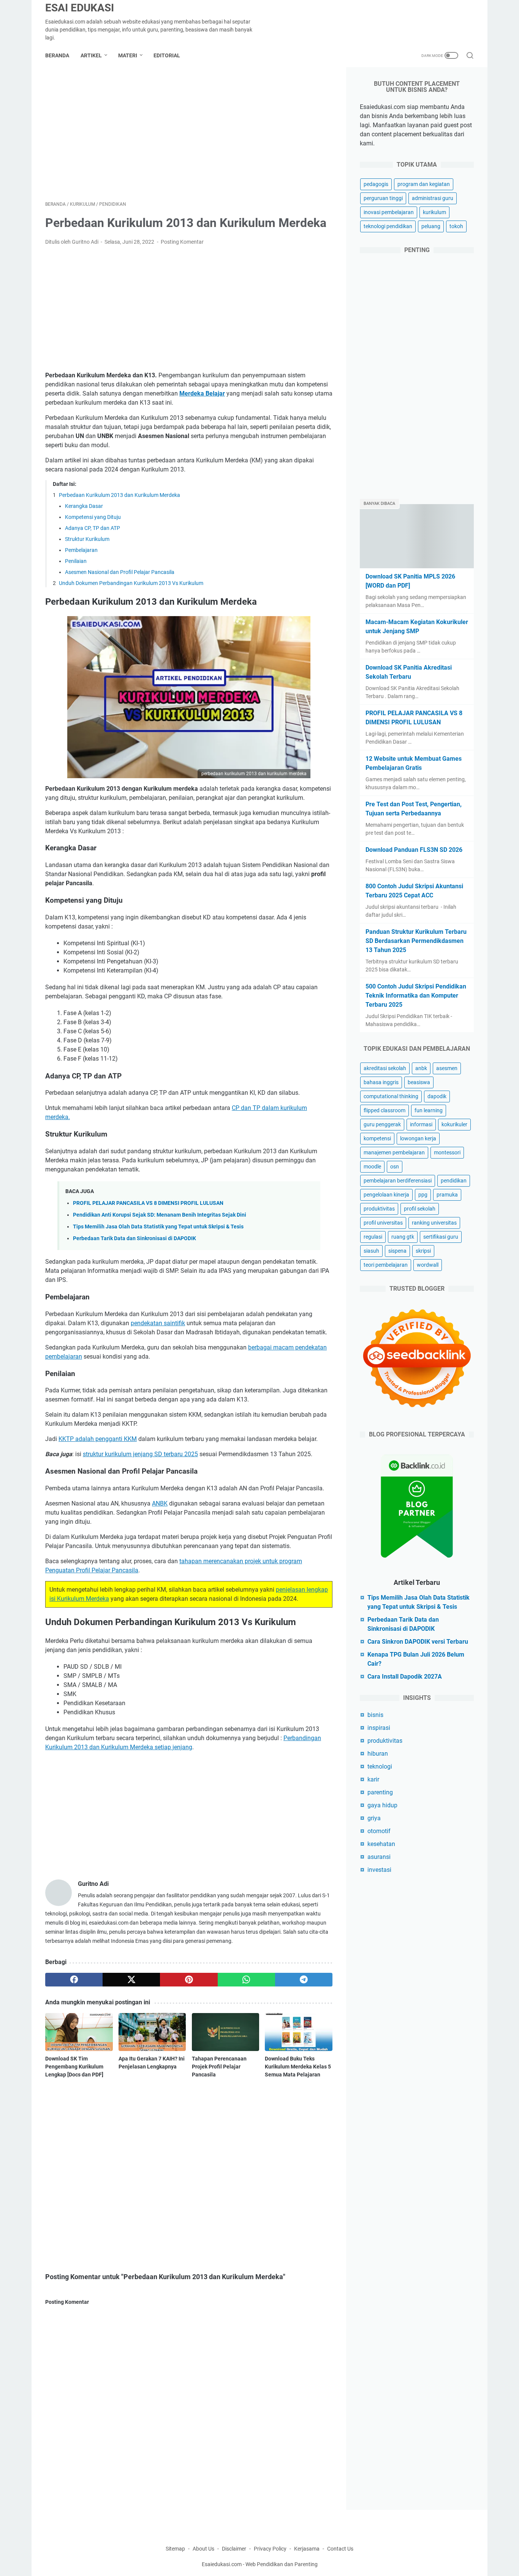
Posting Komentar (182, 242)
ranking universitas (434, 1223)
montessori (447, 1152)
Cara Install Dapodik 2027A (405, 1677)
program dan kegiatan (424, 184)
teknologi (380, 1766)
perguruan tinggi (383, 198)
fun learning (429, 1110)
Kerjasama (307, 2549)
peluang (431, 226)
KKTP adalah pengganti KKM (98, 1439)
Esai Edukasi (80, 8)
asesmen (447, 1068)
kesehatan (381, 1844)
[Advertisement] (189, 134)
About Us (203, 2549)
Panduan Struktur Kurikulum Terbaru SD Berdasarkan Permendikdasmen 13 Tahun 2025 (416, 941)
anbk (421, 1068)
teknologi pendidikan (388, 226)
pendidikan (454, 1181)
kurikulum (434, 212)
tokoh (456, 226)
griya (374, 1818)
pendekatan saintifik (158, 1323)
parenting (380, 1792)
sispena (397, 1251)
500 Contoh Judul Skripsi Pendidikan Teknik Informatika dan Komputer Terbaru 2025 (416, 996)
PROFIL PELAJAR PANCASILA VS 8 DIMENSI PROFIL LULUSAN (148, 1203)
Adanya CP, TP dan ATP (93, 528)
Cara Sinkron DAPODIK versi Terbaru (418, 1642)
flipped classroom (385, 1110)
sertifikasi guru (441, 1237)
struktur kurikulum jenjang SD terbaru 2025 (140, 1454)
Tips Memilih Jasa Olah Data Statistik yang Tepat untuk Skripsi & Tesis (158, 1227)
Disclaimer (234, 2549)
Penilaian (76, 561)
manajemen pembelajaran (394, 1152)
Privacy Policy (270, 2549)
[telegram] (304, 1980)
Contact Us (340, 2549)
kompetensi (377, 1138)
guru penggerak (382, 1124)
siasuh (371, 1251)
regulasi (373, 1237)
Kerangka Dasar (85, 506)
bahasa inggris (381, 1082)
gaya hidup (382, 1805)
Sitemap (175, 2549)
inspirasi (379, 1728)
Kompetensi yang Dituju (93, 517)
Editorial (167, 55)
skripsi (423, 1251)
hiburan (378, 1754)
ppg (423, 1195)
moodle (372, 1167)
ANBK (160, 1503)
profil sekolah (420, 1209)
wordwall (428, 1265)
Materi (128, 55)
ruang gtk (403, 1237)
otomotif (379, 1831)
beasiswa (419, 1082)
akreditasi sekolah (385, 1068)
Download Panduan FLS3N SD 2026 (414, 850)
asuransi (379, 1857)
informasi (421, 1124)
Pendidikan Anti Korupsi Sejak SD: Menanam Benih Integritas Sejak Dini (160, 1215)
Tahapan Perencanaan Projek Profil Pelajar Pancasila (219, 2067)
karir (373, 1779)
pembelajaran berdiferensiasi (398, 1181)
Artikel (91, 55)
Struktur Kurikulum (87, 539)
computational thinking (391, 1096)
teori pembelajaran (386, 1265)
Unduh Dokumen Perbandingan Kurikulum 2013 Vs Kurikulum (132, 583)
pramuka (447, 1195)
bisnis (375, 1715)
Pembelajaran (81, 550)
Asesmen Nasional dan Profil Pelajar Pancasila (120, 572)
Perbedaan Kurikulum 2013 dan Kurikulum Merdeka (119, 495)
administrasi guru (433, 198)
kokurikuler (454, 1124)
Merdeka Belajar (202, 393)
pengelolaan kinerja (386, 1195)
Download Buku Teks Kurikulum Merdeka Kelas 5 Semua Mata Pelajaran (298, 2067)
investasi (379, 1870)
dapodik (437, 1096)
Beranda (57, 55)
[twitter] (131, 1980)
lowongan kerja (418, 1138)
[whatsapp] (246, 1980)
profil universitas (383, 1223)
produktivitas (379, 1209)
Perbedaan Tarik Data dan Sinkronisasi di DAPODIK (134, 1238)
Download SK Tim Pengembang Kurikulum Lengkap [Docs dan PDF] (74, 2067)
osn (395, 1167)
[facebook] (74, 1980)
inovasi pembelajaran (389, 212)
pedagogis (376, 184)
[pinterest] (189, 1980)
